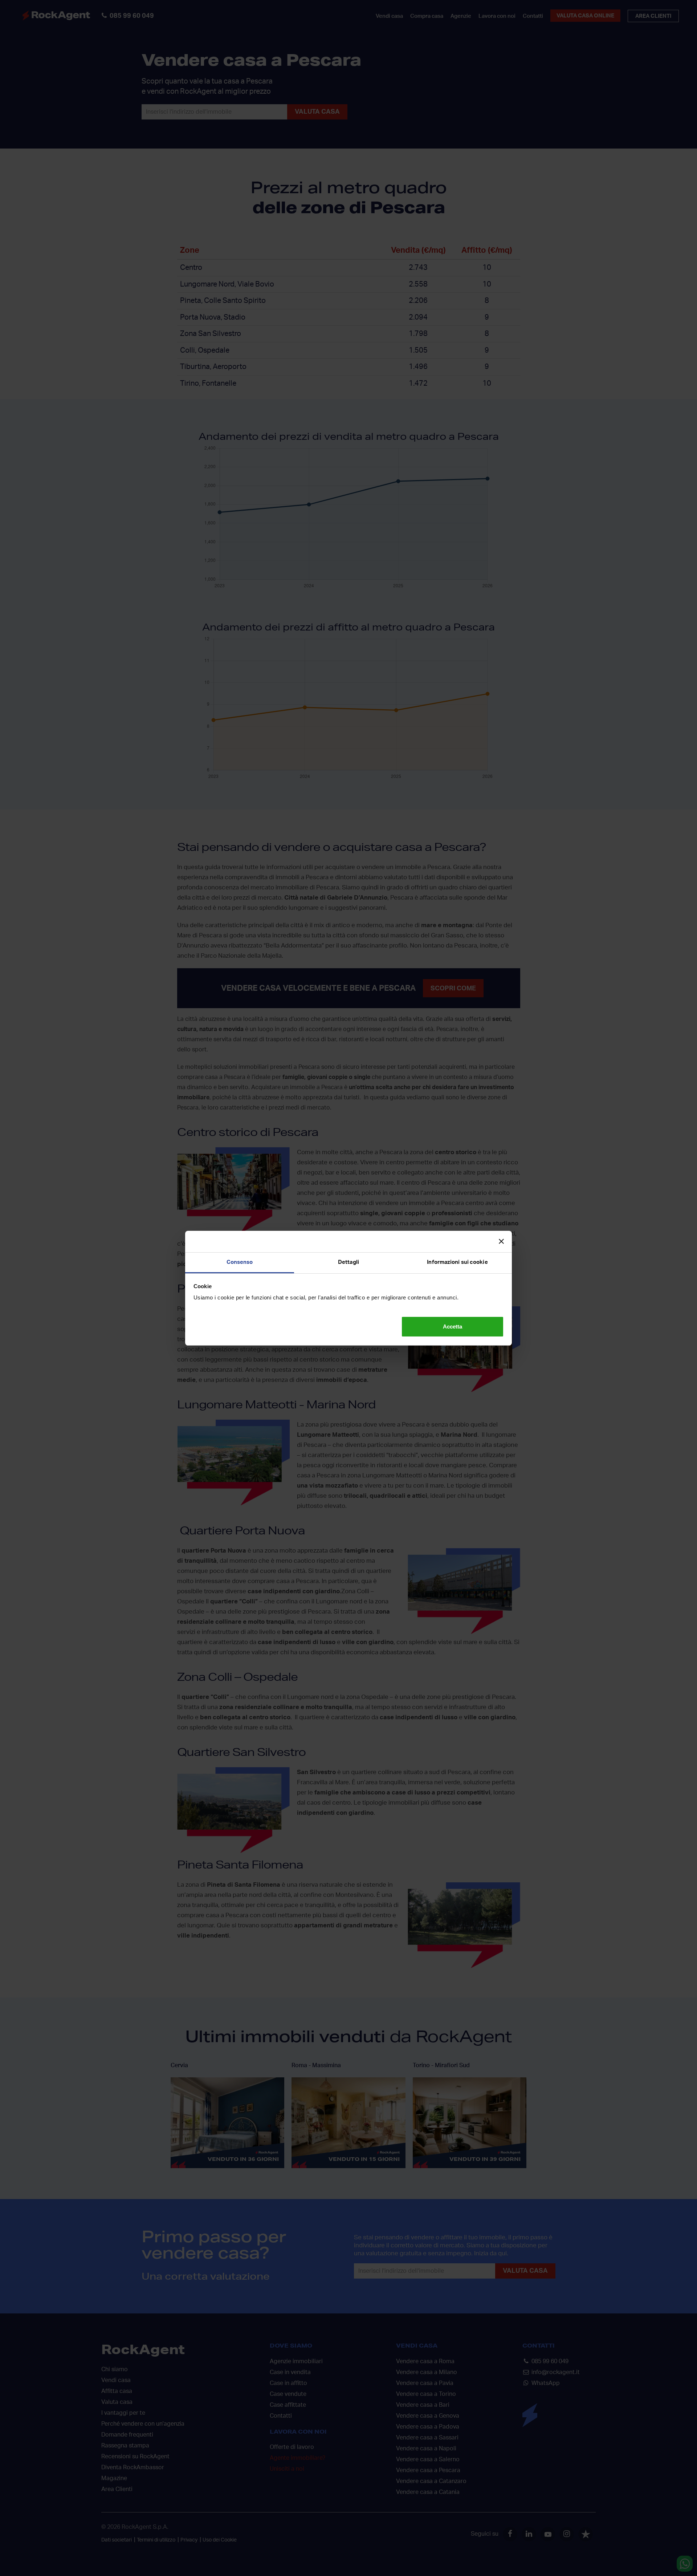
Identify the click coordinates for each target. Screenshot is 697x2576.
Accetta (453, 1326)
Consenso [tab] (240, 1262)
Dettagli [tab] (348, 1262)
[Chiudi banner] (501, 1241)
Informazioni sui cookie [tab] (457, 1262)
